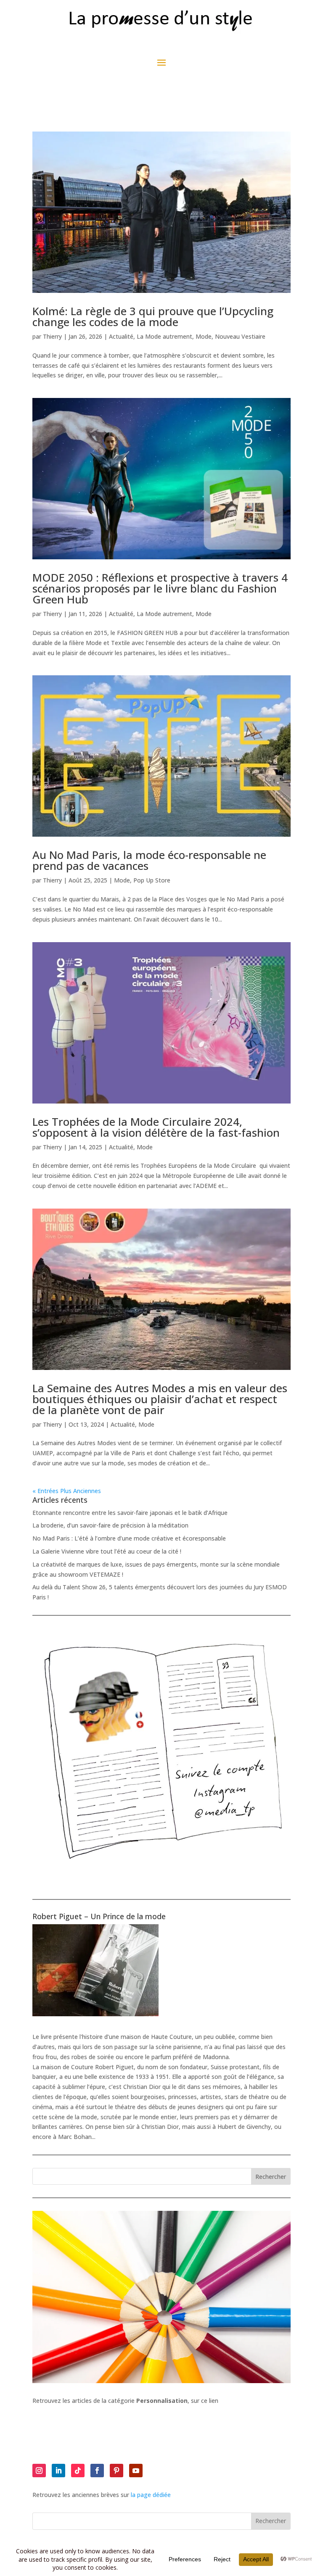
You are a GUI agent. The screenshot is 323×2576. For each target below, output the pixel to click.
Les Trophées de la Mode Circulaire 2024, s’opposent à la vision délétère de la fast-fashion (156, 1127)
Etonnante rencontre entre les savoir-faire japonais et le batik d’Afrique (130, 1513)
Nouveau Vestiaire (240, 336)
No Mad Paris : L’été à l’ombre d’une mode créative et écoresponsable (129, 1538)
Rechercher (271, 2177)
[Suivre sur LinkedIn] (58, 2471)
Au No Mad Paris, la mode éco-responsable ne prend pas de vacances (149, 860)
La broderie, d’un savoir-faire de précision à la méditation (110, 1525)
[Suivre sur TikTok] (78, 2471)
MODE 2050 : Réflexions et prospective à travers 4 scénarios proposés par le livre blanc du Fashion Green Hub (160, 588)
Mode (204, 336)
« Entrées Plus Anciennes (67, 1491)
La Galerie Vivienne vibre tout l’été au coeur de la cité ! (107, 1551)
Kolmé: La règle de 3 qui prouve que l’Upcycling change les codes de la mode (153, 316)
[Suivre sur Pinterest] (116, 2471)
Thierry (52, 336)
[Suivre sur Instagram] (39, 2471)
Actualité (121, 336)
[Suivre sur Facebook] (97, 2471)
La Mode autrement (164, 336)
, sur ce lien (177, 2401)
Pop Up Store (152, 880)
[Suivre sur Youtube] (136, 2471)
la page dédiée (151, 2495)
